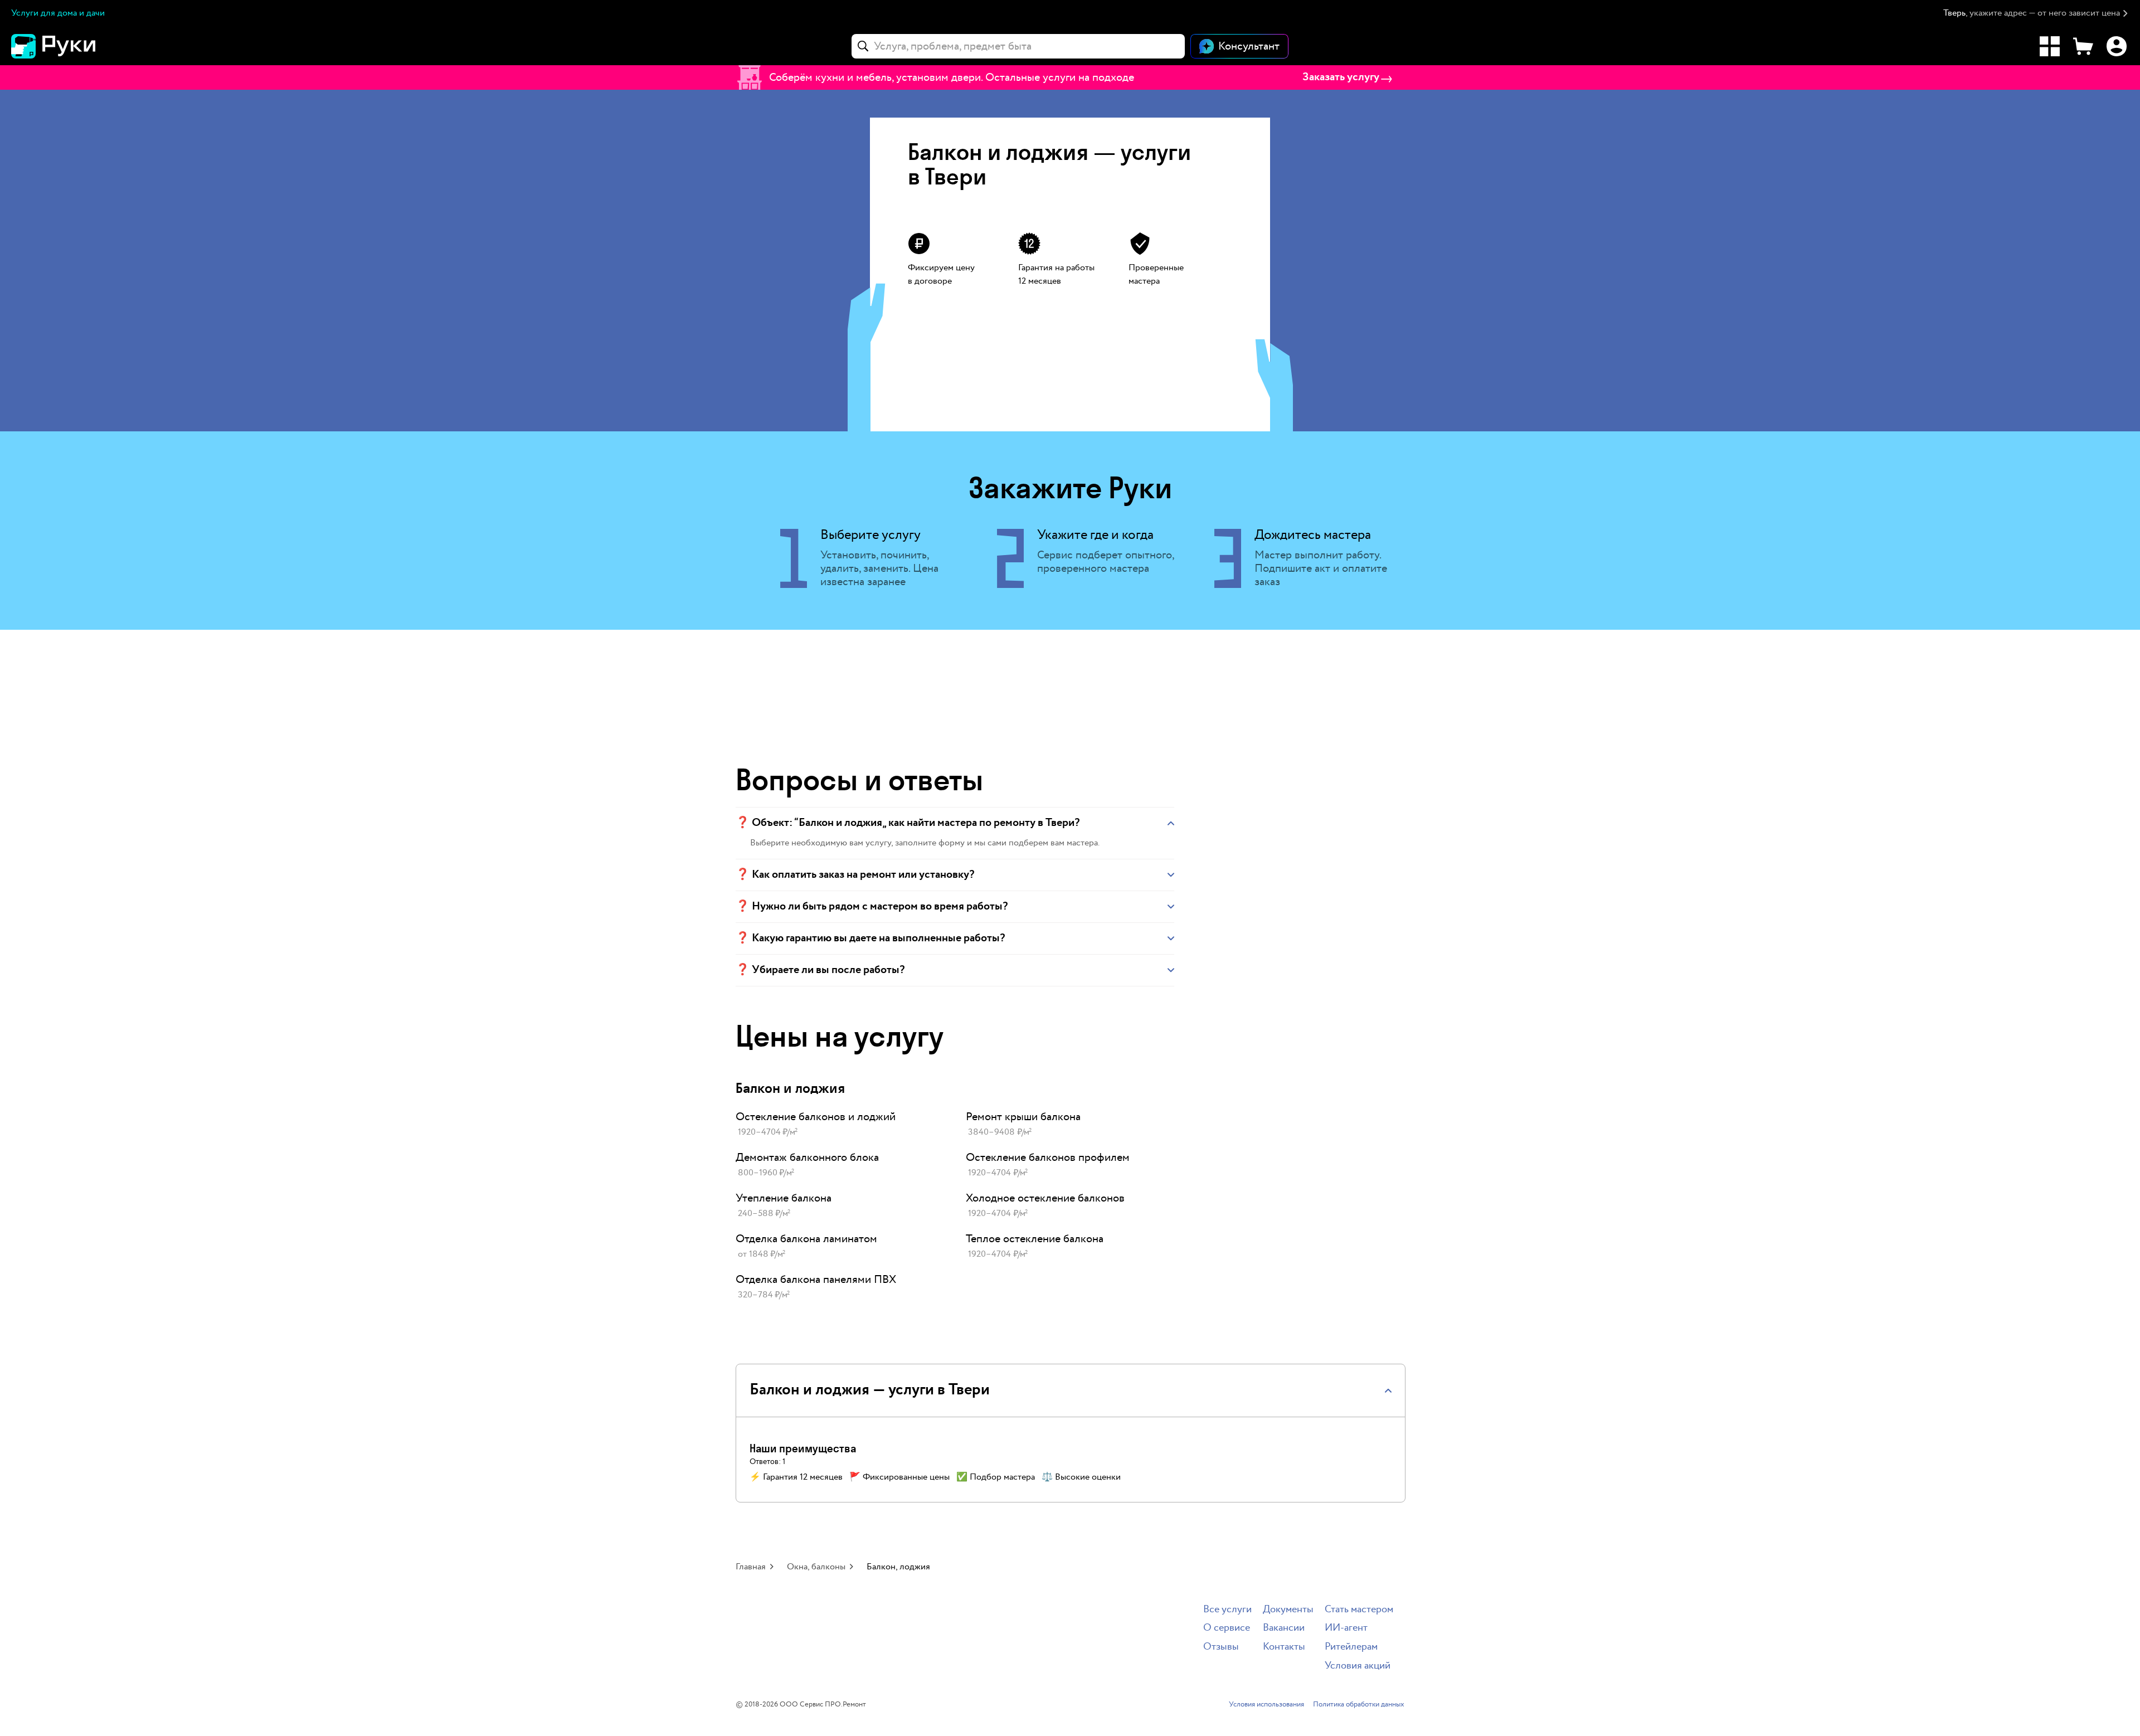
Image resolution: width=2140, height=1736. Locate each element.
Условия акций (1358, 1666)
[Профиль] (2117, 46)
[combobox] (1018, 46)
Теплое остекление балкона (1035, 1239)
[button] (2036, 14)
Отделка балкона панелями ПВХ (816, 1280)
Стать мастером (1359, 1610)
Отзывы (1221, 1647)
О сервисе (1227, 1628)
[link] (840, 1125)
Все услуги (1227, 1610)
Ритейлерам (1351, 1647)
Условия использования (1266, 1705)
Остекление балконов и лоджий (816, 1117)
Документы (1288, 1610)
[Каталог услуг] (2050, 46)
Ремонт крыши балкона (1023, 1117)
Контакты (1284, 1647)
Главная (751, 1567)
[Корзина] (2083, 46)
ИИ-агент (1346, 1628)
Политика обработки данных (1359, 1705)
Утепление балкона (784, 1198)
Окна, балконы (816, 1567)
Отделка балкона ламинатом (806, 1239)
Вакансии (1284, 1628)
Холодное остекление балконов (1045, 1198)
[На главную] (72, 46)
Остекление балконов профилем (1048, 1158)
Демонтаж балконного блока (807, 1158)
